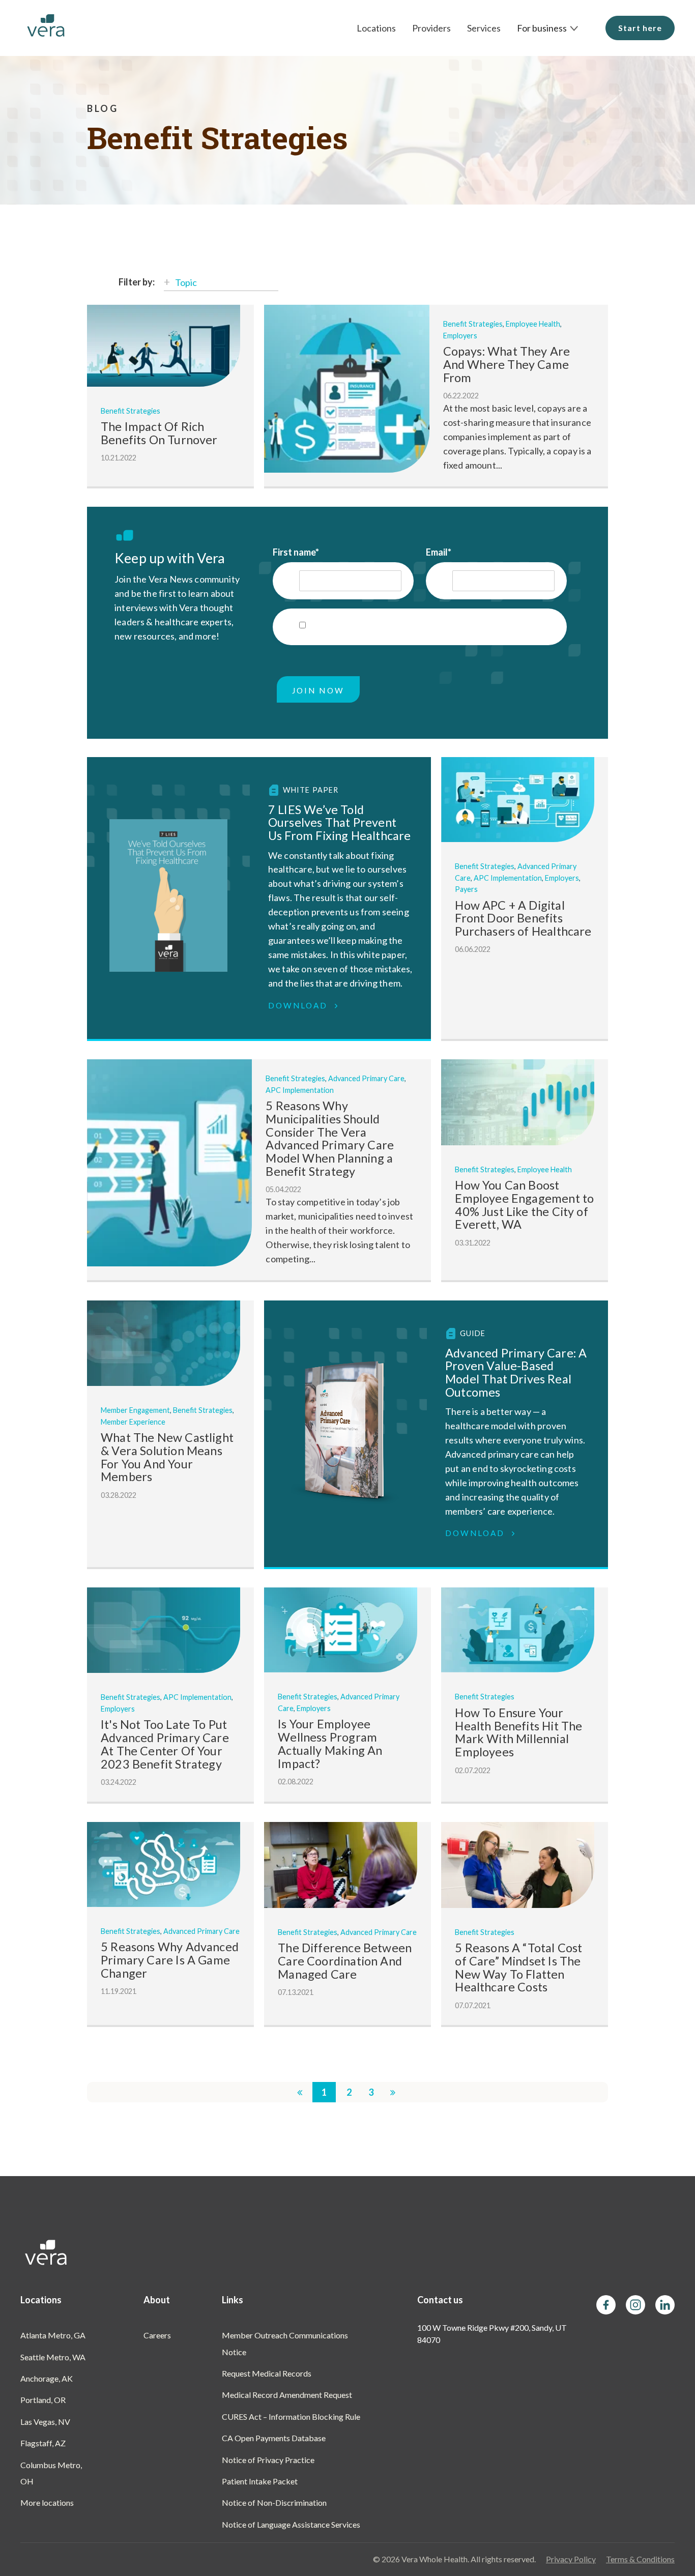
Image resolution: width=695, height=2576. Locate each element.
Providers (431, 28)
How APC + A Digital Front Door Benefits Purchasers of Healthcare (523, 918)
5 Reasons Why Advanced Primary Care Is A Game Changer (170, 1960)
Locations (376, 28)
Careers (157, 2335)
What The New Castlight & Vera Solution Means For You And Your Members (167, 1457)
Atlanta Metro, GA (53, 2335)
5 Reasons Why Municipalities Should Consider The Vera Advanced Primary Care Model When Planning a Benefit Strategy (330, 1138)
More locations (47, 2502)
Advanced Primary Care (366, 1078)
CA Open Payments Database (274, 2438)
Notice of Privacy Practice (268, 2460)
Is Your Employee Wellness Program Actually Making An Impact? (330, 1743)
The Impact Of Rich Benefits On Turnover (159, 433)
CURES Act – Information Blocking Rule (291, 2416)
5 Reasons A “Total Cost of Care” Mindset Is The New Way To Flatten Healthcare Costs (518, 1967)
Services (484, 28)
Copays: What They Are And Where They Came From (507, 364)
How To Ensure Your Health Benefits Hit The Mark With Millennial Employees (518, 1732)
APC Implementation (508, 878)
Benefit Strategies (131, 411)
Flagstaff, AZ (43, 2443)
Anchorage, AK (47, 2378)
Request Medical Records (267, 2373)
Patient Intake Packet (260, 2481)
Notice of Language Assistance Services (291, 2524)
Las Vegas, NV (45, 2422)
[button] (548, 28)
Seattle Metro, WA (53, 2357)
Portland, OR (43, 2400)
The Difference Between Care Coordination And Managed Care (345, 1961)
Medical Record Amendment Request (287, 2395)
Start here (640, 28)
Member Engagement (135, 1410)
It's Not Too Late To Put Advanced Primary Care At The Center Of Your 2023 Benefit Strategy (165, 1744)
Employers (460, 336)
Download (300, 1005)
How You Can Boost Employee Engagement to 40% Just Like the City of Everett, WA (524, 1205)
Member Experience (133, 1422)
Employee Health (533, 324)
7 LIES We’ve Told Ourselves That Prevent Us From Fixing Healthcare (340, 822)
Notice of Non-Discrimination (274, 2502)
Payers (466, 889)
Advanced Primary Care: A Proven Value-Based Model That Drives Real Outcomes (516, 1372)
